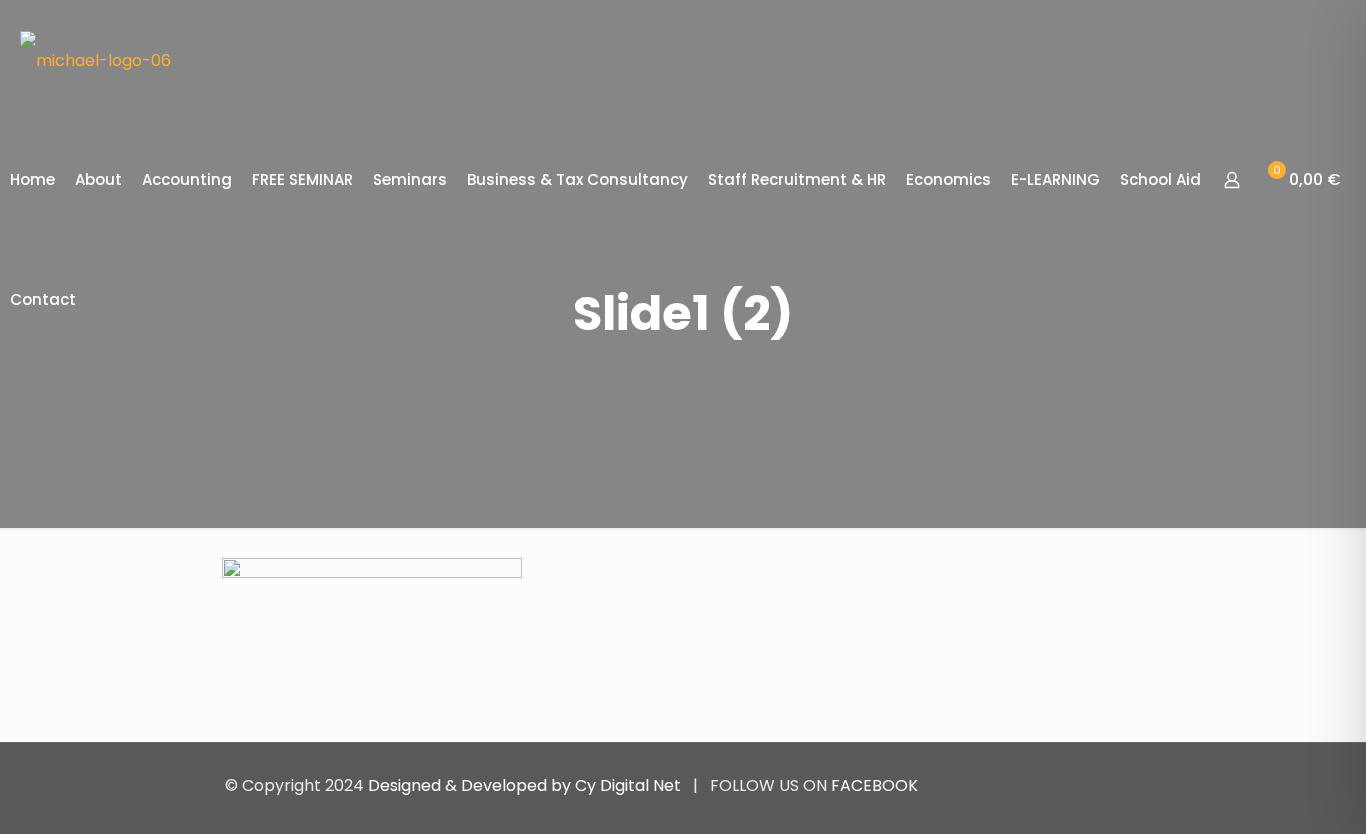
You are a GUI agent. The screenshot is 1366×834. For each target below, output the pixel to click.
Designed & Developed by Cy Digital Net (526, 785)
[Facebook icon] (1071, 785)
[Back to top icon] (1120, 785)
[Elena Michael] (95, 60)
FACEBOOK (874, 785)
